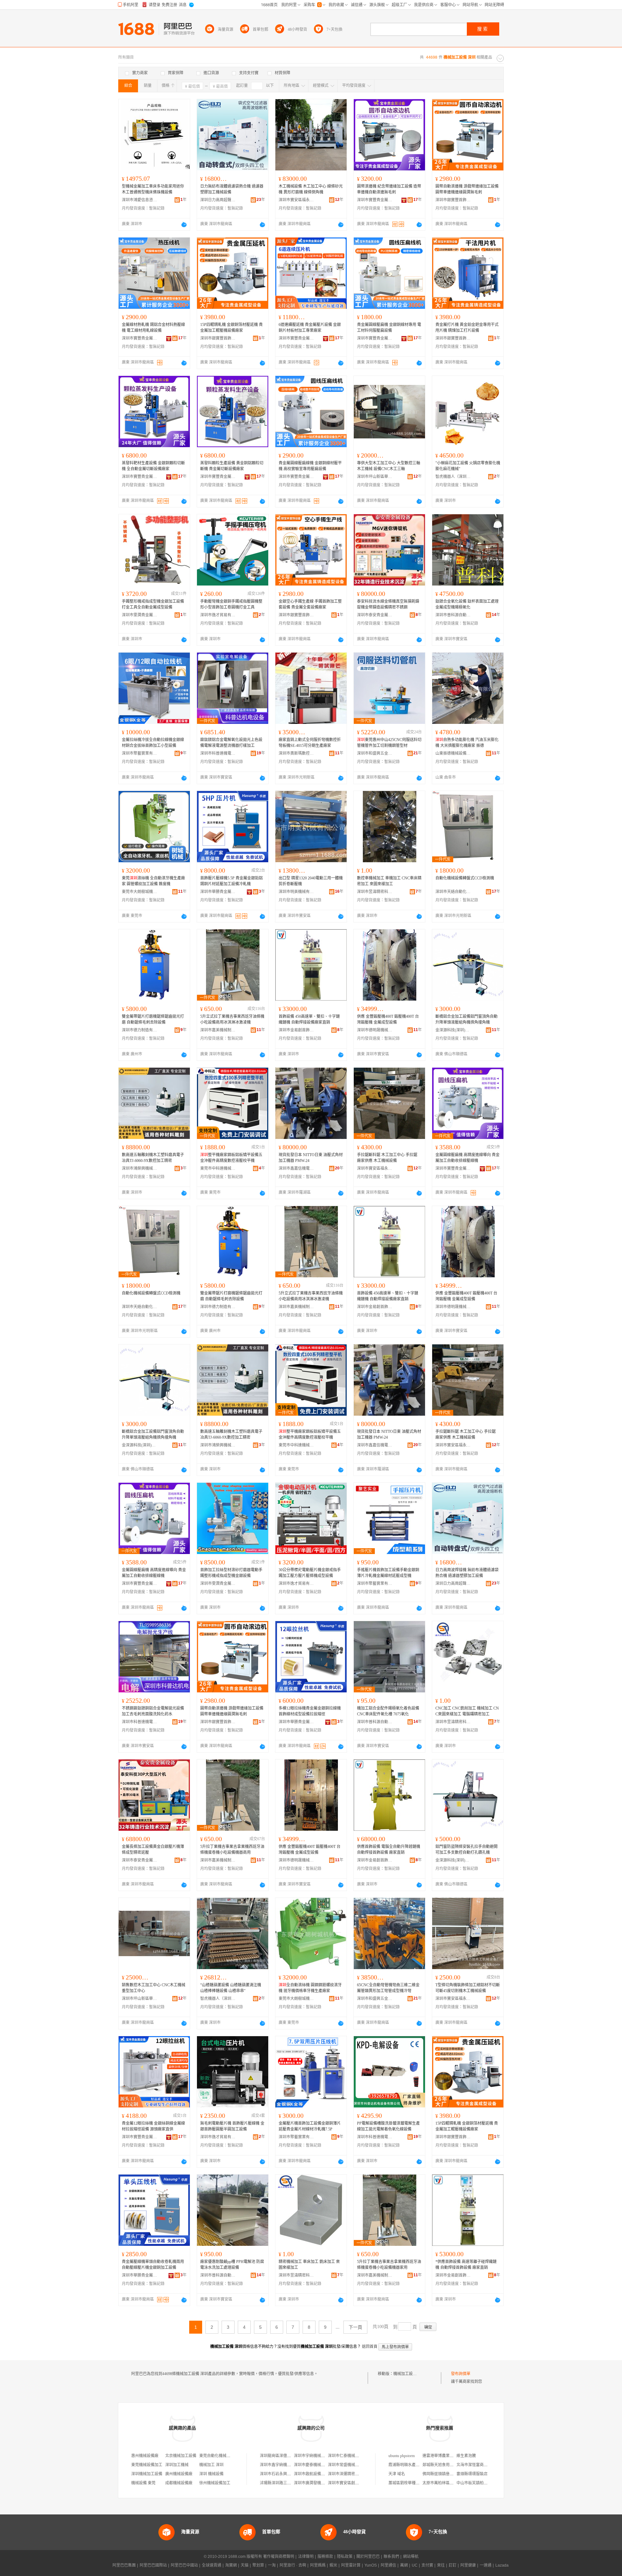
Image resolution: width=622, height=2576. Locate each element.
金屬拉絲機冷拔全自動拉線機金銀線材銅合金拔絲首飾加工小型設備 (153, 743)
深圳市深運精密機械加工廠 (351, 2474)
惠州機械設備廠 (145, 2456)
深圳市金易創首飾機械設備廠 (296, 1030)
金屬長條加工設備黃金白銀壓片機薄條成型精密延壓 (153, 1850)
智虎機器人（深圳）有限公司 (453, 477)
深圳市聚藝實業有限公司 (140, 753)
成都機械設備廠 (179, 2483)
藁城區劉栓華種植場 (406, 2483)
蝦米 (333, 2565)
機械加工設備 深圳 (409, 2374)
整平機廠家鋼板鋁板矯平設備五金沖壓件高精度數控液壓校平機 (231, 1158)
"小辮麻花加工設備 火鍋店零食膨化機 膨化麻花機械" (468, 466)
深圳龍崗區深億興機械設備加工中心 (291, 2456)
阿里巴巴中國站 (184, 2565)
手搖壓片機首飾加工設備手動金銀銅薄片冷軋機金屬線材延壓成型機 (388, 1573)
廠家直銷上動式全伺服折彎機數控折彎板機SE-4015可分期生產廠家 (310, 743)
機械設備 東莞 (143, 2483)
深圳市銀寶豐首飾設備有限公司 (453, 200)
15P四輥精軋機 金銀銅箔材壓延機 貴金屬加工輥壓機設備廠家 (231, 328)
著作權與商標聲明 (279, 2557)
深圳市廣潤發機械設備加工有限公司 (325, 2483)
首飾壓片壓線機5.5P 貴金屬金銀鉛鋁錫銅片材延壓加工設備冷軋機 (231, 881)
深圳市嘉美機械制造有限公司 (218, 1030)
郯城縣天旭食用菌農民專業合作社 (452, 2465)
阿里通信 (388, 2565)
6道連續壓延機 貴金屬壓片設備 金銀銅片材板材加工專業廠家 (310, 328)
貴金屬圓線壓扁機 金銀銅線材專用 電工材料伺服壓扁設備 (389, 328)
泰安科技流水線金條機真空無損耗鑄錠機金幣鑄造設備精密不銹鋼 (388, 604)
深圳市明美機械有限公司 (296, 892)
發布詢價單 (461, 2374)
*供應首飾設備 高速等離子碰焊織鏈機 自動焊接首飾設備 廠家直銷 (466, 2265)
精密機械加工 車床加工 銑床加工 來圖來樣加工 (309, 2265)
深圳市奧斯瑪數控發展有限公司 (296, 753)
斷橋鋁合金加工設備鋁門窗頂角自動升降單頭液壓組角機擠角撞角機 (466, 1019)
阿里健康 (468, 2565)
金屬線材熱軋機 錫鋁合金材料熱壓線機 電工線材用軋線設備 (153, 328)
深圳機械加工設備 (147, 2474)
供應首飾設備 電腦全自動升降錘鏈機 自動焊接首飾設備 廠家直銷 (389, 1850)
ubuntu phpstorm (402, 2456)
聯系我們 (391, 2557)
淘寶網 (231, 2565)
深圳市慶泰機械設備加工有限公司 (323, 2465)
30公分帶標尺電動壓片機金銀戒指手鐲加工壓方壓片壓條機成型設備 (310, 1573)
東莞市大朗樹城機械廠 (140, 892)
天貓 (245, 2565)
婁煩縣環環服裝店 (472, 2474)
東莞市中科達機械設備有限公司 (218, 1168)
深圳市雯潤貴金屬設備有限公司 (140, 615)
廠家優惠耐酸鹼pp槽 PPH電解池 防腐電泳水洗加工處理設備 (232, 2265)
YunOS (371, 2565)
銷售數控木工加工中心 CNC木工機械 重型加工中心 (154, 1988)
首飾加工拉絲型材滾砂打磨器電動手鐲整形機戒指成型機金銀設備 (231, 1573)
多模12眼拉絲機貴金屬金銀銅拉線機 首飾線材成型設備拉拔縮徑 (310, 1711)
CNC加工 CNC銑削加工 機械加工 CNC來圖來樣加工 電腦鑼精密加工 (467, 1711)
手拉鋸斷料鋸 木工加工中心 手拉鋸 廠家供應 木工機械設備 (387, 1158)
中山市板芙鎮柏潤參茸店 (478, 2483)
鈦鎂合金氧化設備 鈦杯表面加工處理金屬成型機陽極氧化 (467, 604)
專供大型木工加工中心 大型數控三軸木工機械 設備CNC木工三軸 (389, 466)
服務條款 (325, 2557)
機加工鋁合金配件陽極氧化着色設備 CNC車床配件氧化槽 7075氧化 (388, 1711)
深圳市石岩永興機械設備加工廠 (287, 2474)
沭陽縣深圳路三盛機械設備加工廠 (289, 2483)
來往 (441, 2565)
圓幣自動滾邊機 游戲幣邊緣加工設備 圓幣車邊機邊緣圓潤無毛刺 (467, 189)
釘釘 (453, 2565)
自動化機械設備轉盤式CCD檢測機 (465, 878)
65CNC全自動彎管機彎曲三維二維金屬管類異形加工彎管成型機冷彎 (388, 1988)
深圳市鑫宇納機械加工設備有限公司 (291, 2465)
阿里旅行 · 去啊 (293, 2565)
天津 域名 (397, 2474)
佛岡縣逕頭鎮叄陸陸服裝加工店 (450, 2474)
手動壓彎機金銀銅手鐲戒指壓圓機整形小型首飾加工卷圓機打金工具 (231, 604)
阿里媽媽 (318, 2565)
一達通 (486, 2565)
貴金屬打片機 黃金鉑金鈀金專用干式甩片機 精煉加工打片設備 (467, 328)
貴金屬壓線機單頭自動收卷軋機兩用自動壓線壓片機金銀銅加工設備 (153, 2265)
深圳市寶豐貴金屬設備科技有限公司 (375, 200)
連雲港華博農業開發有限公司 (448, 2456)
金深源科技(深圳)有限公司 (453, 1030)
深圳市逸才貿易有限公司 (218, 615)
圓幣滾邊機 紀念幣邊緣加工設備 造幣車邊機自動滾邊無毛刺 (389, 189)
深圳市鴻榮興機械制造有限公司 (140, 1168)
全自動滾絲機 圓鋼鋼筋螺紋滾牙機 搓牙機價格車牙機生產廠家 (310, 1988)
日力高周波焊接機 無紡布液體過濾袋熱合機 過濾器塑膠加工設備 (467, 1573)
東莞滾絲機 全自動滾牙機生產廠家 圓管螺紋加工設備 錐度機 (153, 881)
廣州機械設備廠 (179, 2474)
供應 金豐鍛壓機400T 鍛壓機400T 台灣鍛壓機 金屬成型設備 (388, 1019)
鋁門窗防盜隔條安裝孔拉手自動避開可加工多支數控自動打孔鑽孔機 (466, 1850)
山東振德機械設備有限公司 (453, 753)
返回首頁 (370, 2347)
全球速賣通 (212, 2565)
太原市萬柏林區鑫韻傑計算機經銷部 (454, 2483)
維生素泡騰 (466, 2456)
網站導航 (411, 2557)
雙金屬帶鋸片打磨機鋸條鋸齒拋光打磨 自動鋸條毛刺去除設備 (153, 1019)
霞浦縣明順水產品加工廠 (410, 2465)
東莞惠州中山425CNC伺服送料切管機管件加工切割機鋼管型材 (389, 743)
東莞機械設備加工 (147, 2465)
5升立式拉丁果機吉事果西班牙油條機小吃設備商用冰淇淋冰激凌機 (232, 1019)
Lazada (502, 2565)
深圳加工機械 (177, 2465)
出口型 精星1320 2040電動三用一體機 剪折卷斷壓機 (311, 881)
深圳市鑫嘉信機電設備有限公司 (296, 1168)
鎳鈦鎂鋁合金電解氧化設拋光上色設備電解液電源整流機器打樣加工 (231, 743)
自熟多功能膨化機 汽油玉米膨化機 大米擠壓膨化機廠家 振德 (467, 743)
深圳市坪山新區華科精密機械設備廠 (375, 477)
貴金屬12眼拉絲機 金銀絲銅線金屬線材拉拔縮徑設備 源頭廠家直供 (153, 2126)
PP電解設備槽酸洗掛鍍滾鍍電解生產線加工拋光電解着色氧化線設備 (388, 2126)
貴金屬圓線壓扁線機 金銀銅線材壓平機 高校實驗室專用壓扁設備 (310, 466)
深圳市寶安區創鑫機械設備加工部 (357, 2483)
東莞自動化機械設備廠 (219, 2456)
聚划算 (258, 2565)
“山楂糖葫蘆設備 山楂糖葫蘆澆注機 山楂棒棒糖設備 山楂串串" (231, 1988)
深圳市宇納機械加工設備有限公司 (323, 2456)
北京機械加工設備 (181, 2456)
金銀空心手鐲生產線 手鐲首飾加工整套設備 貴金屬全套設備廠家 (310, 604)
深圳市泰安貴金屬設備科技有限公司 (375, 615)
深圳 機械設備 (211, 2474)
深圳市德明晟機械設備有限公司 (375, 1030)
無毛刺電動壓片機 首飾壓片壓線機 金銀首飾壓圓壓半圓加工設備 (232, 2126)
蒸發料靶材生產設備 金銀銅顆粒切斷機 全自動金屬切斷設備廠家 (153, 466)
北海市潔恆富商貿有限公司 (480, 2465)
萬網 (404, 2565)
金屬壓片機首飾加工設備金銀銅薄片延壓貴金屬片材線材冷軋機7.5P (310, 2126)
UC (415, 2565)
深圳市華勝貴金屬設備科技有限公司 (218, 892)
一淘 (272, 2565)
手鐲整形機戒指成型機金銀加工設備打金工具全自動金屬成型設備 (153, 604)
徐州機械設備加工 (215, 2483)
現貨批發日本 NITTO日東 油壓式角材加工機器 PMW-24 (311, 1158)
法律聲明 (306, 2557)
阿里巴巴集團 (124, 2565)
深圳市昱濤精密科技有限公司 (375, 892)
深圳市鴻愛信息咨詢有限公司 (140, 200)
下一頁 (355, 2327)
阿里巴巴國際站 (153, 2565)
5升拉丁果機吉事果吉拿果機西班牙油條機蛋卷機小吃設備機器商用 (232, 1850)
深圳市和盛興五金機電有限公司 (375, 753)
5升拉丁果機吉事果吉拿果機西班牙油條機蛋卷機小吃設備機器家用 (389, 2265)
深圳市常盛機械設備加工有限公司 (357, 2465)
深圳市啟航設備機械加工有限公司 (323, 2474)
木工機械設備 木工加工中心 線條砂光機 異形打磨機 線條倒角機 (311, 189)
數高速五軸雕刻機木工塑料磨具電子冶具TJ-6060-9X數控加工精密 (153, 1158)
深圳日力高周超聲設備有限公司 (218, 200)
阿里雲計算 (351, 2565)
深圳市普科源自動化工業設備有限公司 (453, 615)
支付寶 (427, 2565)
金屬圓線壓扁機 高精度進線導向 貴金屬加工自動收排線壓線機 (467, 1158)
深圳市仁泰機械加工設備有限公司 (357, 2456)
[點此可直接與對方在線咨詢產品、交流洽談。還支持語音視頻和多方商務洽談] (184, 225)
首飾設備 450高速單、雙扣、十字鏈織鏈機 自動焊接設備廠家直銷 (309, 1019)
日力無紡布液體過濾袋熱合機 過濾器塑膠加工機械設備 (232, 189)
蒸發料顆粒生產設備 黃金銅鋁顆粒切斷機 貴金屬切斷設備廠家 (232, 466)
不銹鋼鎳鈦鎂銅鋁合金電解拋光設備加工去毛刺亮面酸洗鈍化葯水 (153, 1711)
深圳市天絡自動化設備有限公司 (453, 892)
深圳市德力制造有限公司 (140, 1030)
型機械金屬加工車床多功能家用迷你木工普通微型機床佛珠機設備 (153, 189)
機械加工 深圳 (211, 2465)
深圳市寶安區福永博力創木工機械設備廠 (296, 200)
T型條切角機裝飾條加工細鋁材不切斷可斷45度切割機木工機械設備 (468, 1988)
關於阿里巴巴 (368, 2557)
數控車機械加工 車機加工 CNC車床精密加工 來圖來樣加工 (389, 881)
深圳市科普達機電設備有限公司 (218, 753)
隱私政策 (345, 2557)
